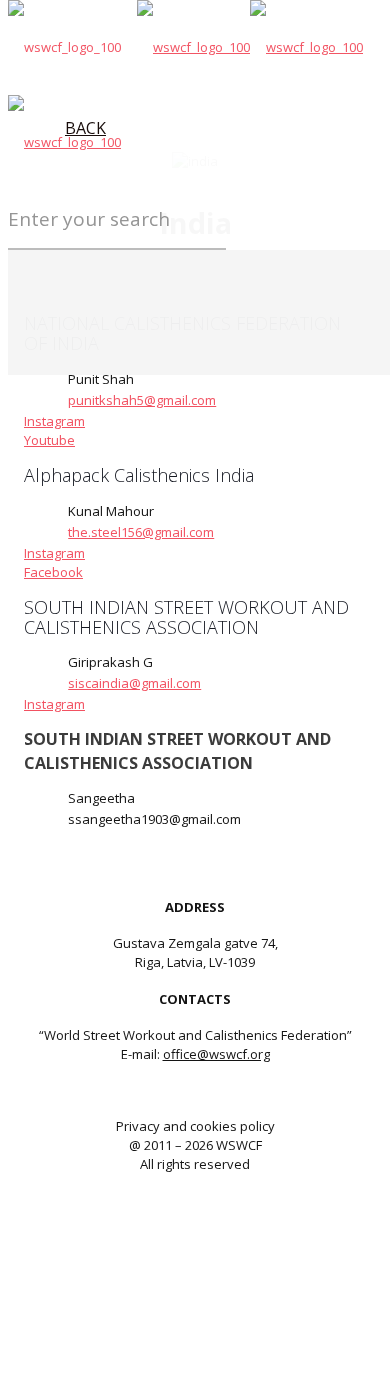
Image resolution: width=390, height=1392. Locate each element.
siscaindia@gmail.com (134, 683)
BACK (85, 128)
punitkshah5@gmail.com (142, 400)
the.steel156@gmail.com (141, 532)
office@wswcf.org (216, 1054)
